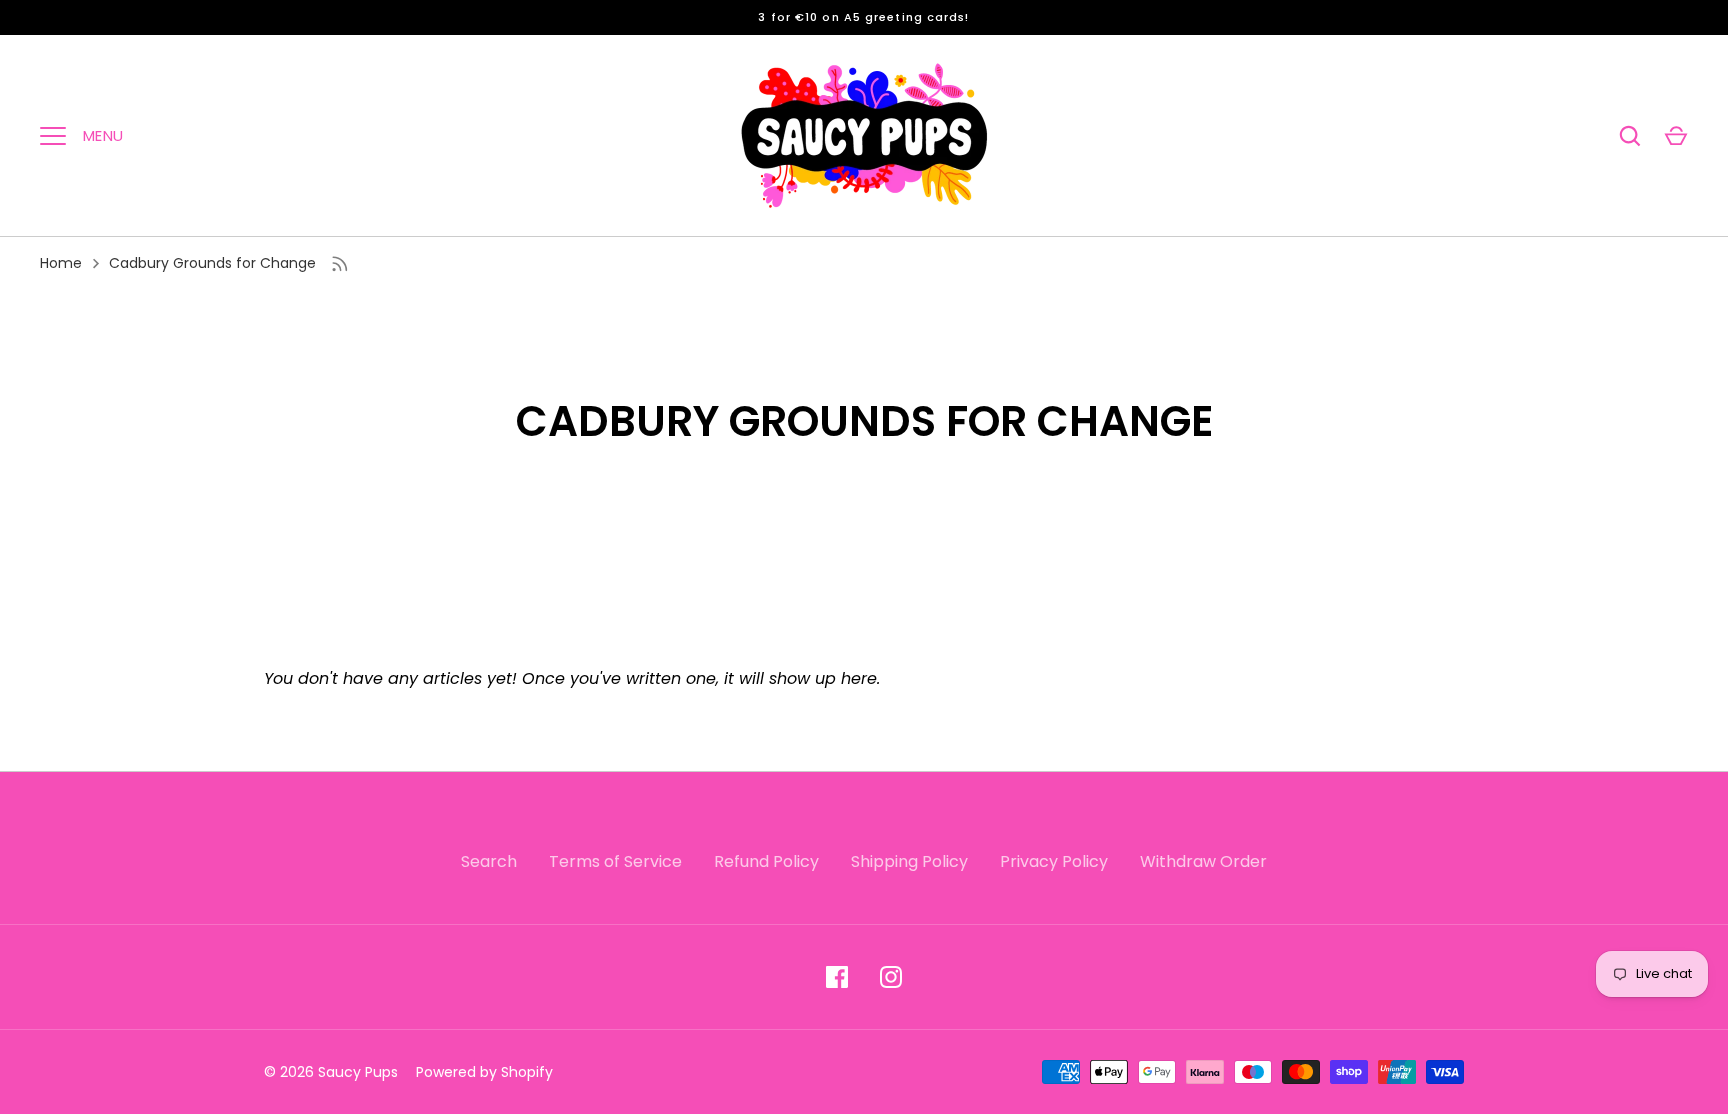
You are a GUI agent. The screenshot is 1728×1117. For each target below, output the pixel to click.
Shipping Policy (909, 861)
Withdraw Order (1203, 861)
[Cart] (1676, 136)
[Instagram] (891, 977)
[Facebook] (837, 977)
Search (489, 861)
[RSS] (340, 264)
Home (61, 263)
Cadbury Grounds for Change (212, 263)
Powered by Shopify (484, 1072)
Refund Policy (766, 861)
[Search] (1630, 136)
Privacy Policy (1054, 861)
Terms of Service (615, 861)
